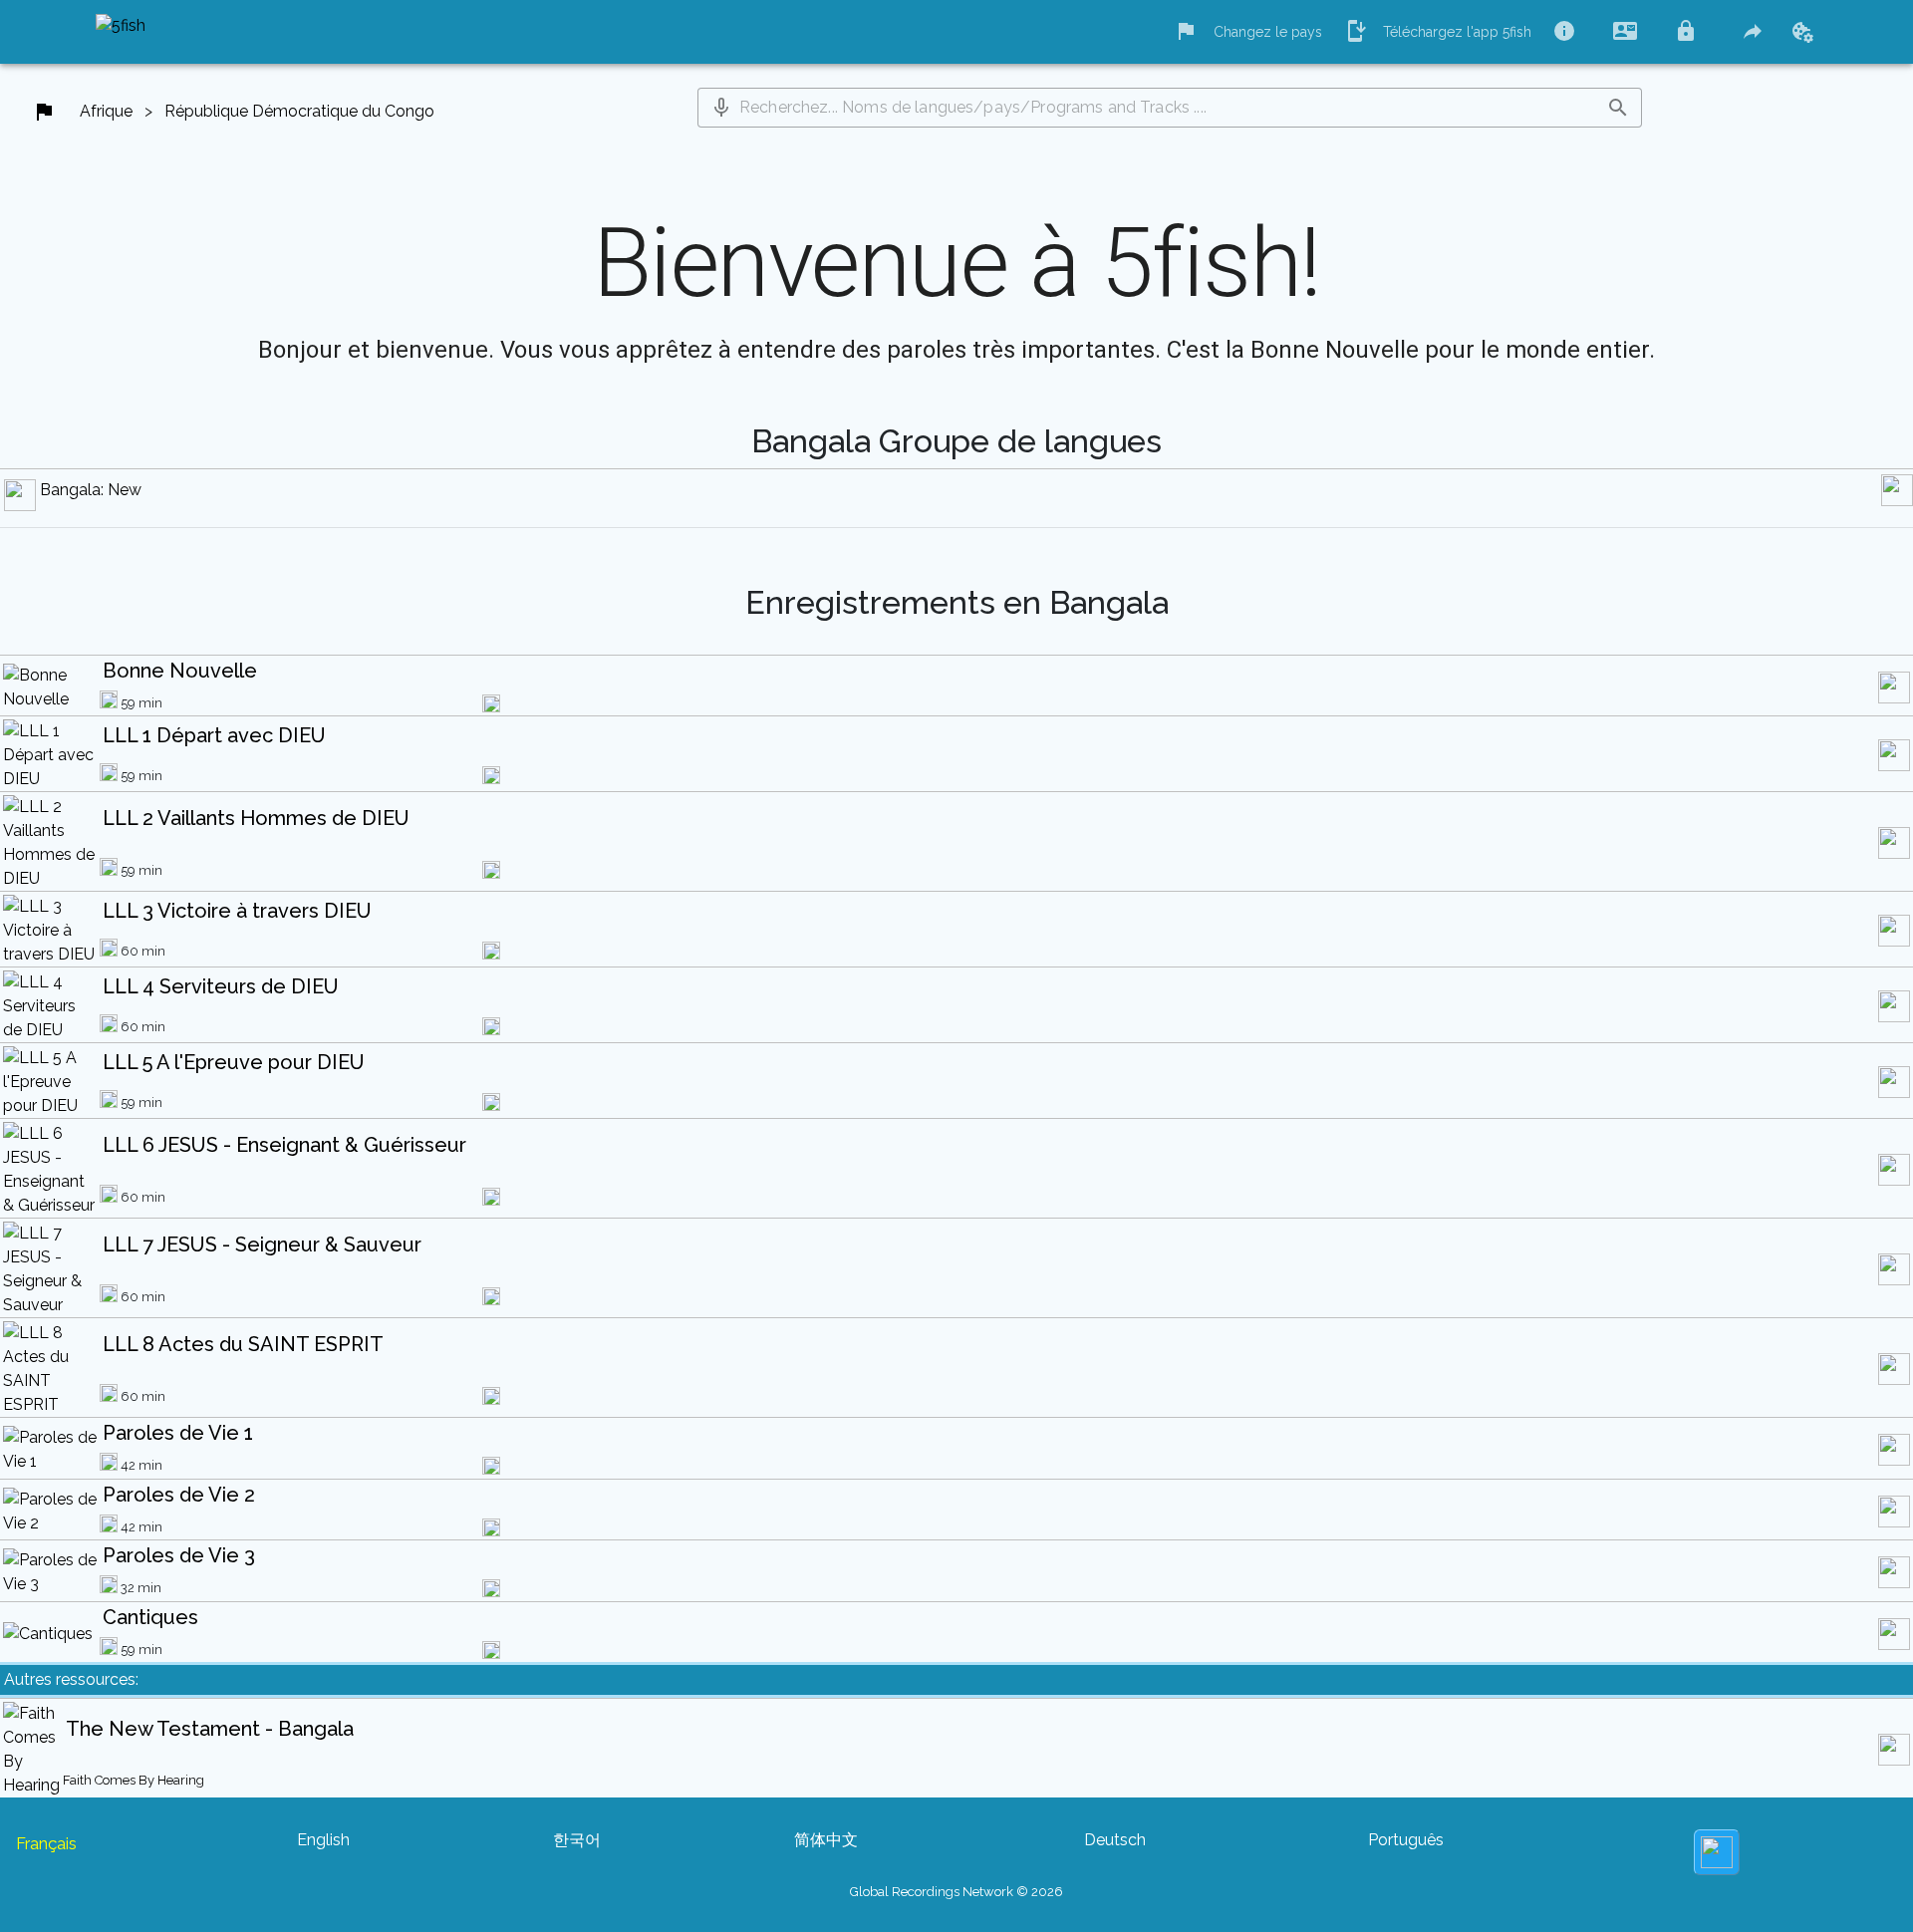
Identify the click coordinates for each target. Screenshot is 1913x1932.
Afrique (106, 111)
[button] (721, 108)
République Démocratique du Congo (299, 111)
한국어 (577, 1840)
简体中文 (826, 1840)
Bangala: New (91, 490)
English (323, 1840)
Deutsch (1115, 1840)
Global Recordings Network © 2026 (956, 1892)
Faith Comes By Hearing (134, 1780)
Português (1406, 1840)
